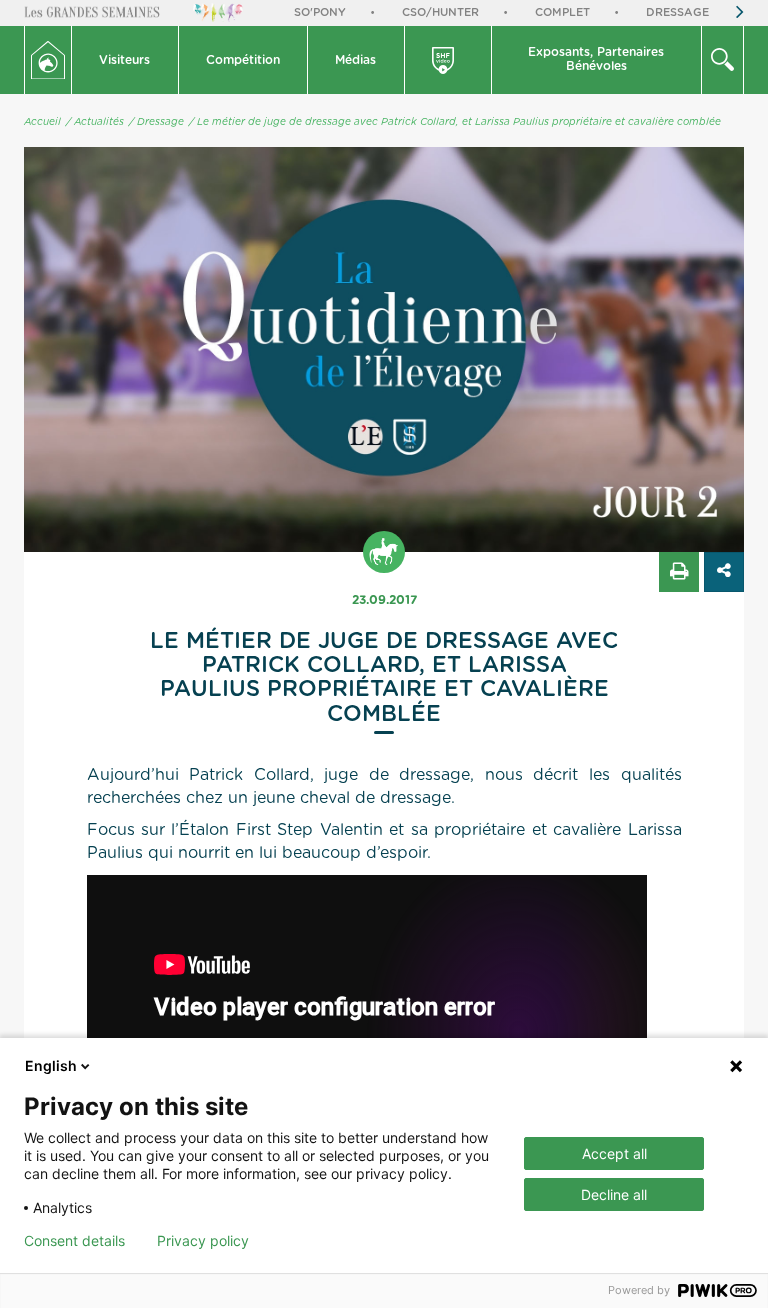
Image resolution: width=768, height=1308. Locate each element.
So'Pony (320, 12)
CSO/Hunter (440, 12)
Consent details (74, 1241)
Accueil (42, 122)
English (51, 1065)
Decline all (614, 1194)
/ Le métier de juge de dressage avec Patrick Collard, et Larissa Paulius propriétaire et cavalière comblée (455, 122)
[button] (125, 60)
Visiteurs (124, 60)
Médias (355, 60)
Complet (562, 12)
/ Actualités (95, 122)
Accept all (614, 1153)
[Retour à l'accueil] (48, 60)
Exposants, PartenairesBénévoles (596, 59)
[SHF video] (449, 60)
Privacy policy (203, 1241)
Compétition (243, 60)
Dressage (677, 12)
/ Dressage (156, 122)
